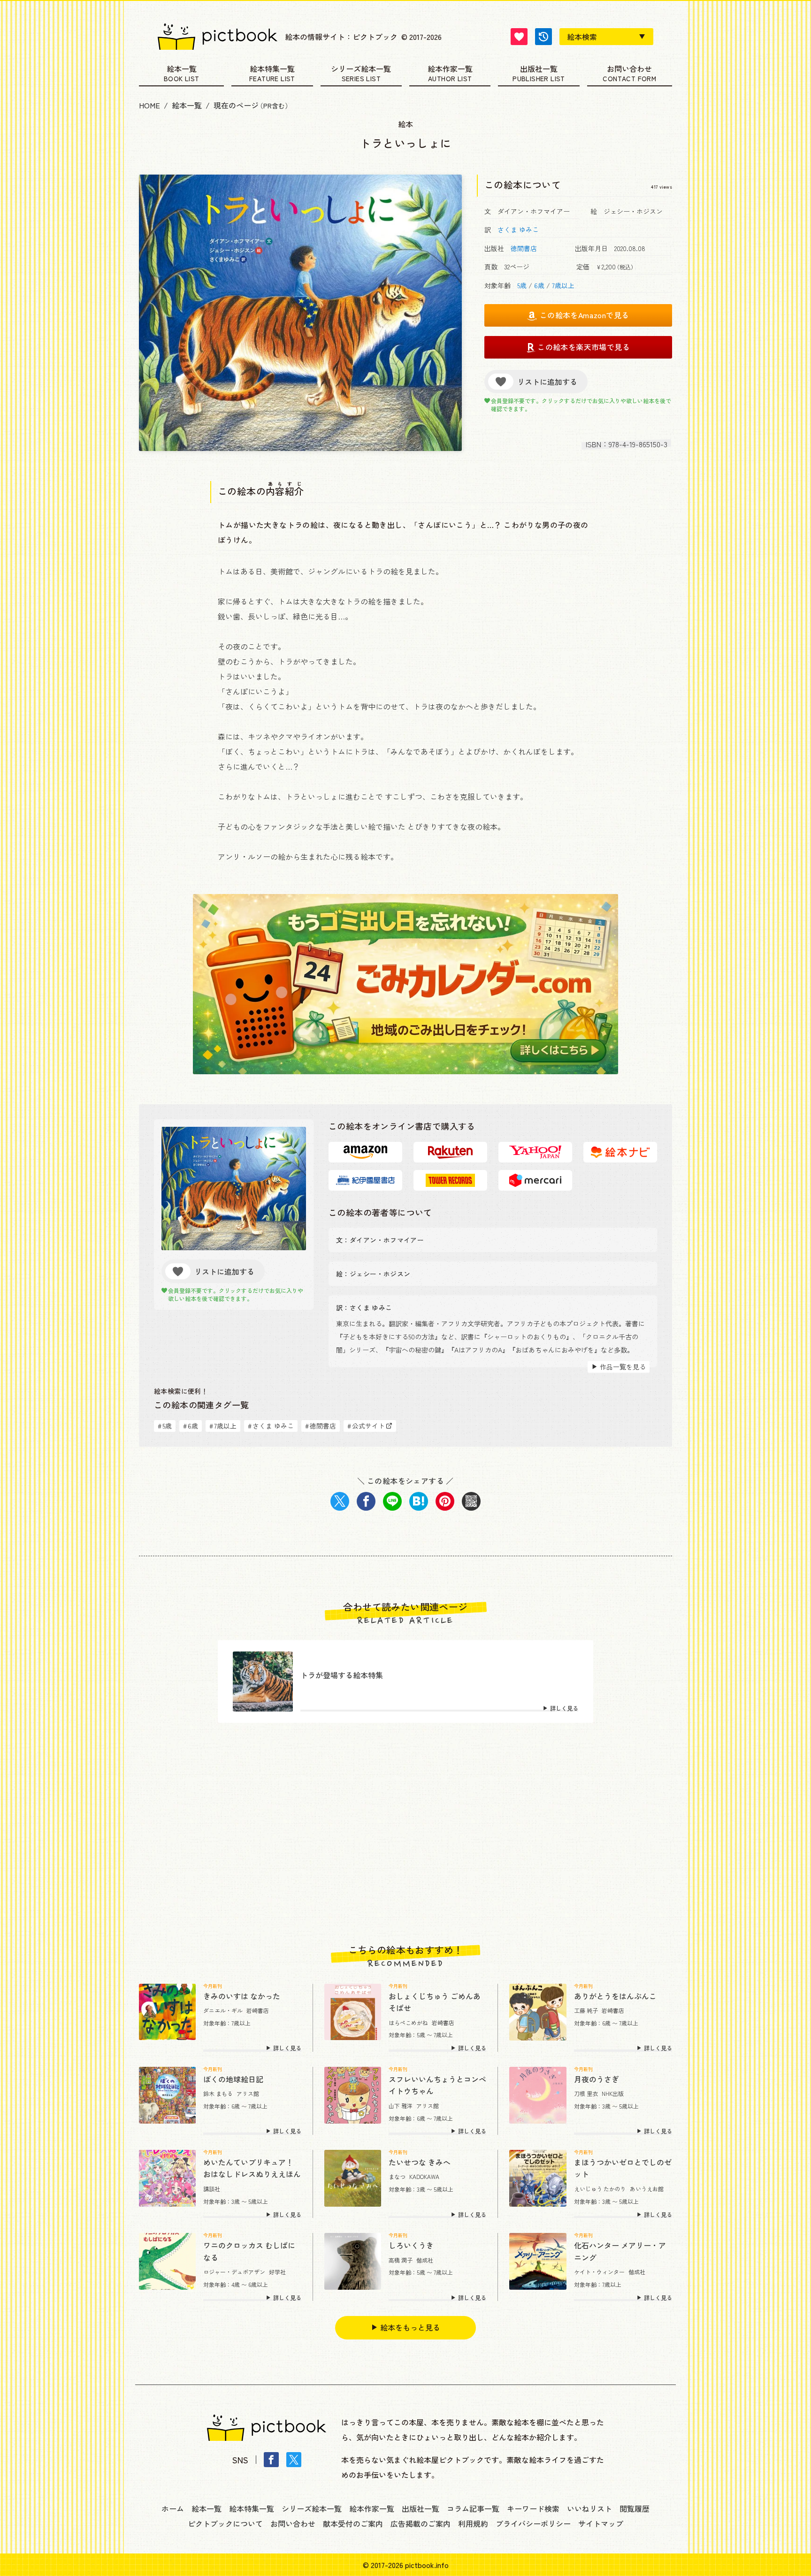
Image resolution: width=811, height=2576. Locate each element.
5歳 (522, 285)
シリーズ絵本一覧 (361, 69)
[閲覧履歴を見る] (543, 37)
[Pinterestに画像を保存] (445, 1501)
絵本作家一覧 (450, 69)
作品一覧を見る (623, 1367)
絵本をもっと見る (410, 2327)
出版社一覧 (539, 69)
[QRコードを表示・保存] (471, 1501)
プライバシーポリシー (533, 2523)
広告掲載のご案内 (421, 2523)
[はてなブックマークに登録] (419, 1501)
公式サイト (366, 1426)
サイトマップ (601, 2523)
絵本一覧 (182, 69)
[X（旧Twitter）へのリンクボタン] (294, 2460)
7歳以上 (563, 285)
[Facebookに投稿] (366, 1501)
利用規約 (473, 2523)
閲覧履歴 (635, 2508)
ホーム (173, 2508)
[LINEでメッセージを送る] (392, 1501)
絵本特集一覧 (272, 69)
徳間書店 (524, 248)
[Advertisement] (405, 1834)
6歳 (539, 285)
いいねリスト (589, 2508)
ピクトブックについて (225, 2523)
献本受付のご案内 (353, 2523)
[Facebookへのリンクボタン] (271, 2460)
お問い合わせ (629, 69)
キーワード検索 (533, 2508)
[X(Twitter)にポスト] (340, 1501)
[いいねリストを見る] (519, 37)
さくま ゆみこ (518, 229)
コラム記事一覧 (473, 2508)
